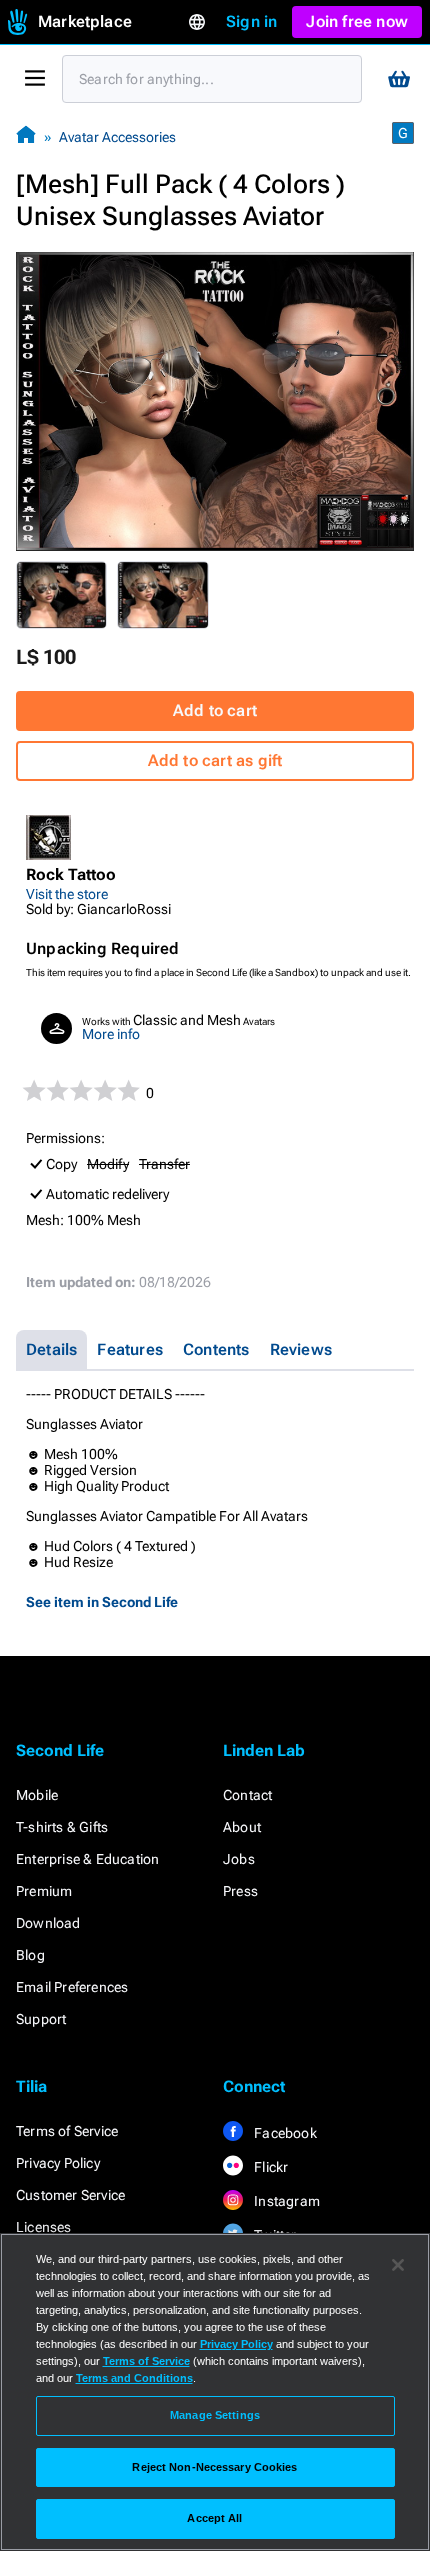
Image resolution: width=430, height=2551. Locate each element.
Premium (44, 1891)
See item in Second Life (102, 1602)
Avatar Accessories (117, 137)
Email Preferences (72, 1987)
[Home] (26, 136)
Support (41, 2019)
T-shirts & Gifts (62, 1827)
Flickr (269, 2167)
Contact (247, 1795)
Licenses (44, 2227)
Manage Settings (215, 2415)
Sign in (251, 21)
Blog (30, 1955)
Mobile (37, 1795)
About (242, 1827)
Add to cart (215, 710)
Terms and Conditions (134, 2378)
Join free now (357, 21)
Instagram (285, 2201)
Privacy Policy (58, 2163)
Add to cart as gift (215, 760)
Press (240, 1891)
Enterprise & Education (87, 1859)
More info (111, 1034)
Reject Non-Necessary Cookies (214, 2467)
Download (48, 1923)
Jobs (239, 1859)
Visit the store (67, 894)
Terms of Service (67, 2131)
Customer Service (70, 2195)
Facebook (284, 2133)
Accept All (214, 2518)
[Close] (398, 2265)
